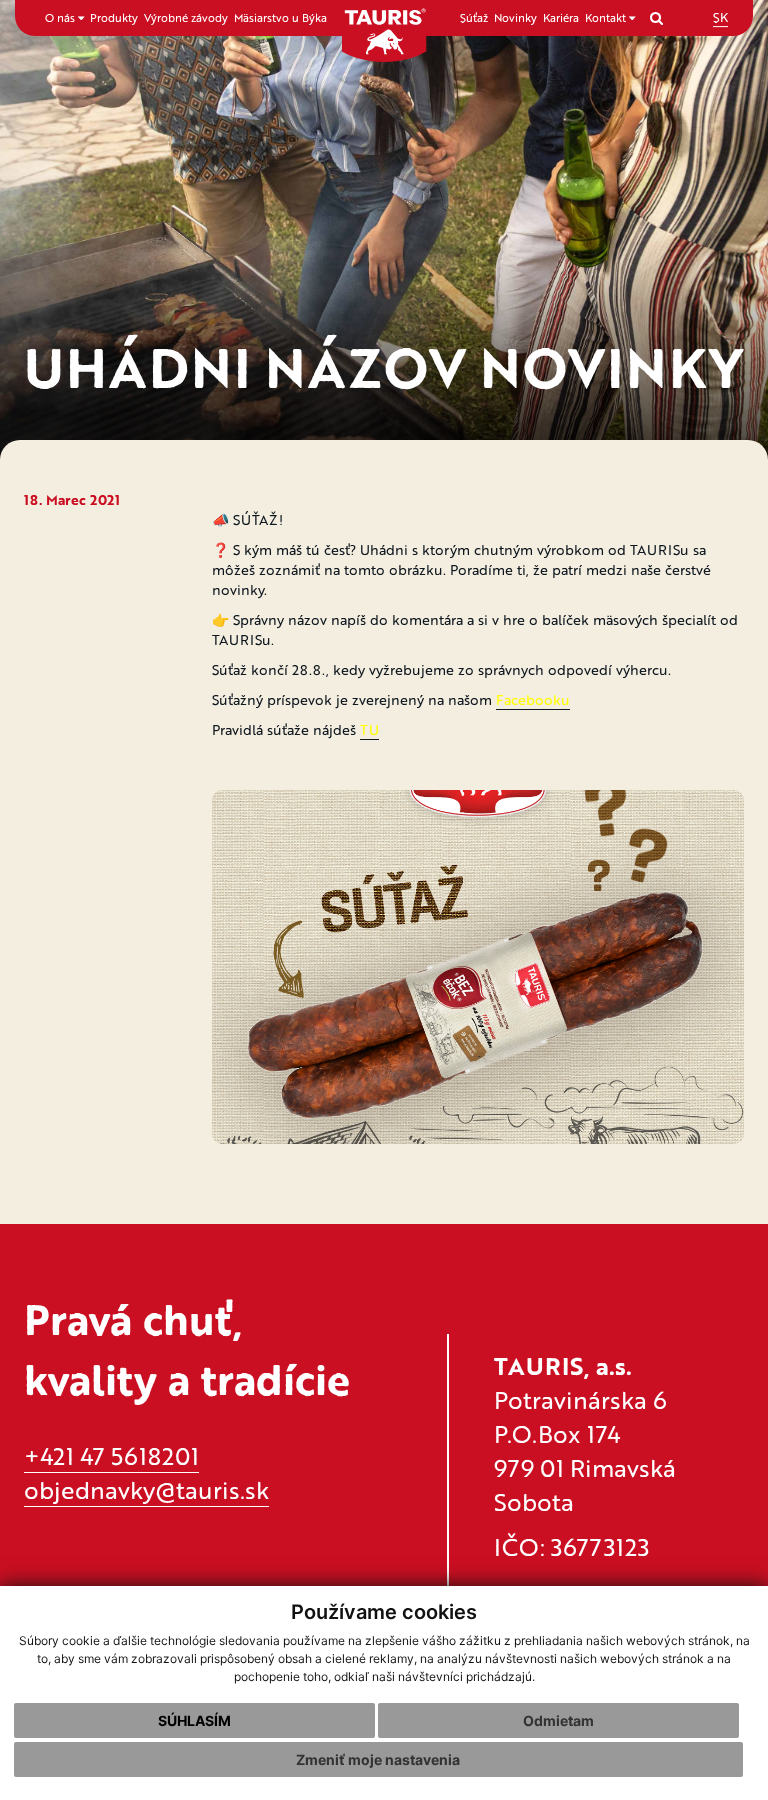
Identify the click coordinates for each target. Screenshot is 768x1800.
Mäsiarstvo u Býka (280, 17)
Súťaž (474, 17)
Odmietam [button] (558, 1720)
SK (720, 17)
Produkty (114, 17)
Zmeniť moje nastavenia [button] (378, 1759)
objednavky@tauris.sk (146, 1489)
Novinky (515, 17)
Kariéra (561, 17)
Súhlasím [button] (194, 1720)
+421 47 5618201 (111, 1455)
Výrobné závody (186, 17)
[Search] (656, 17)
